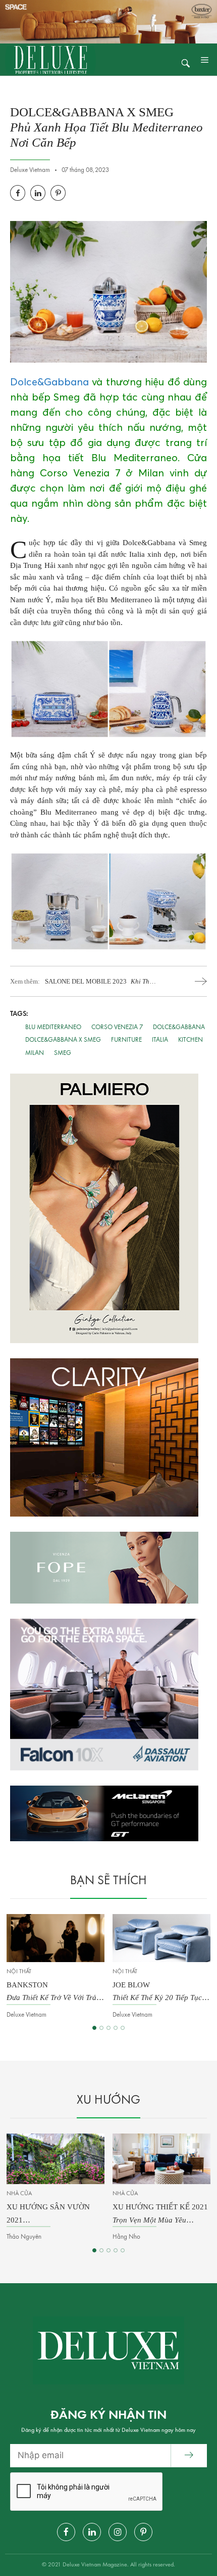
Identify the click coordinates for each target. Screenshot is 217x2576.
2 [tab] (101, 2028)
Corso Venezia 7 (117, 1027)
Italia (160, 1040)
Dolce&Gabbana (49, 382)
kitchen (191, 1040)
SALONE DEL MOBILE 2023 (100, 982)
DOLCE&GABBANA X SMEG (63, 1040)
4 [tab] (116, 2028)
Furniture (126, 1040)
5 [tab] (123, 2028)
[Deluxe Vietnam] (50, 59)
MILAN (35, 1053)
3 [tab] (108, 2028)
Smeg (63, 1053)
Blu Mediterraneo (53, 1027)
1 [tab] (94, 2028)
